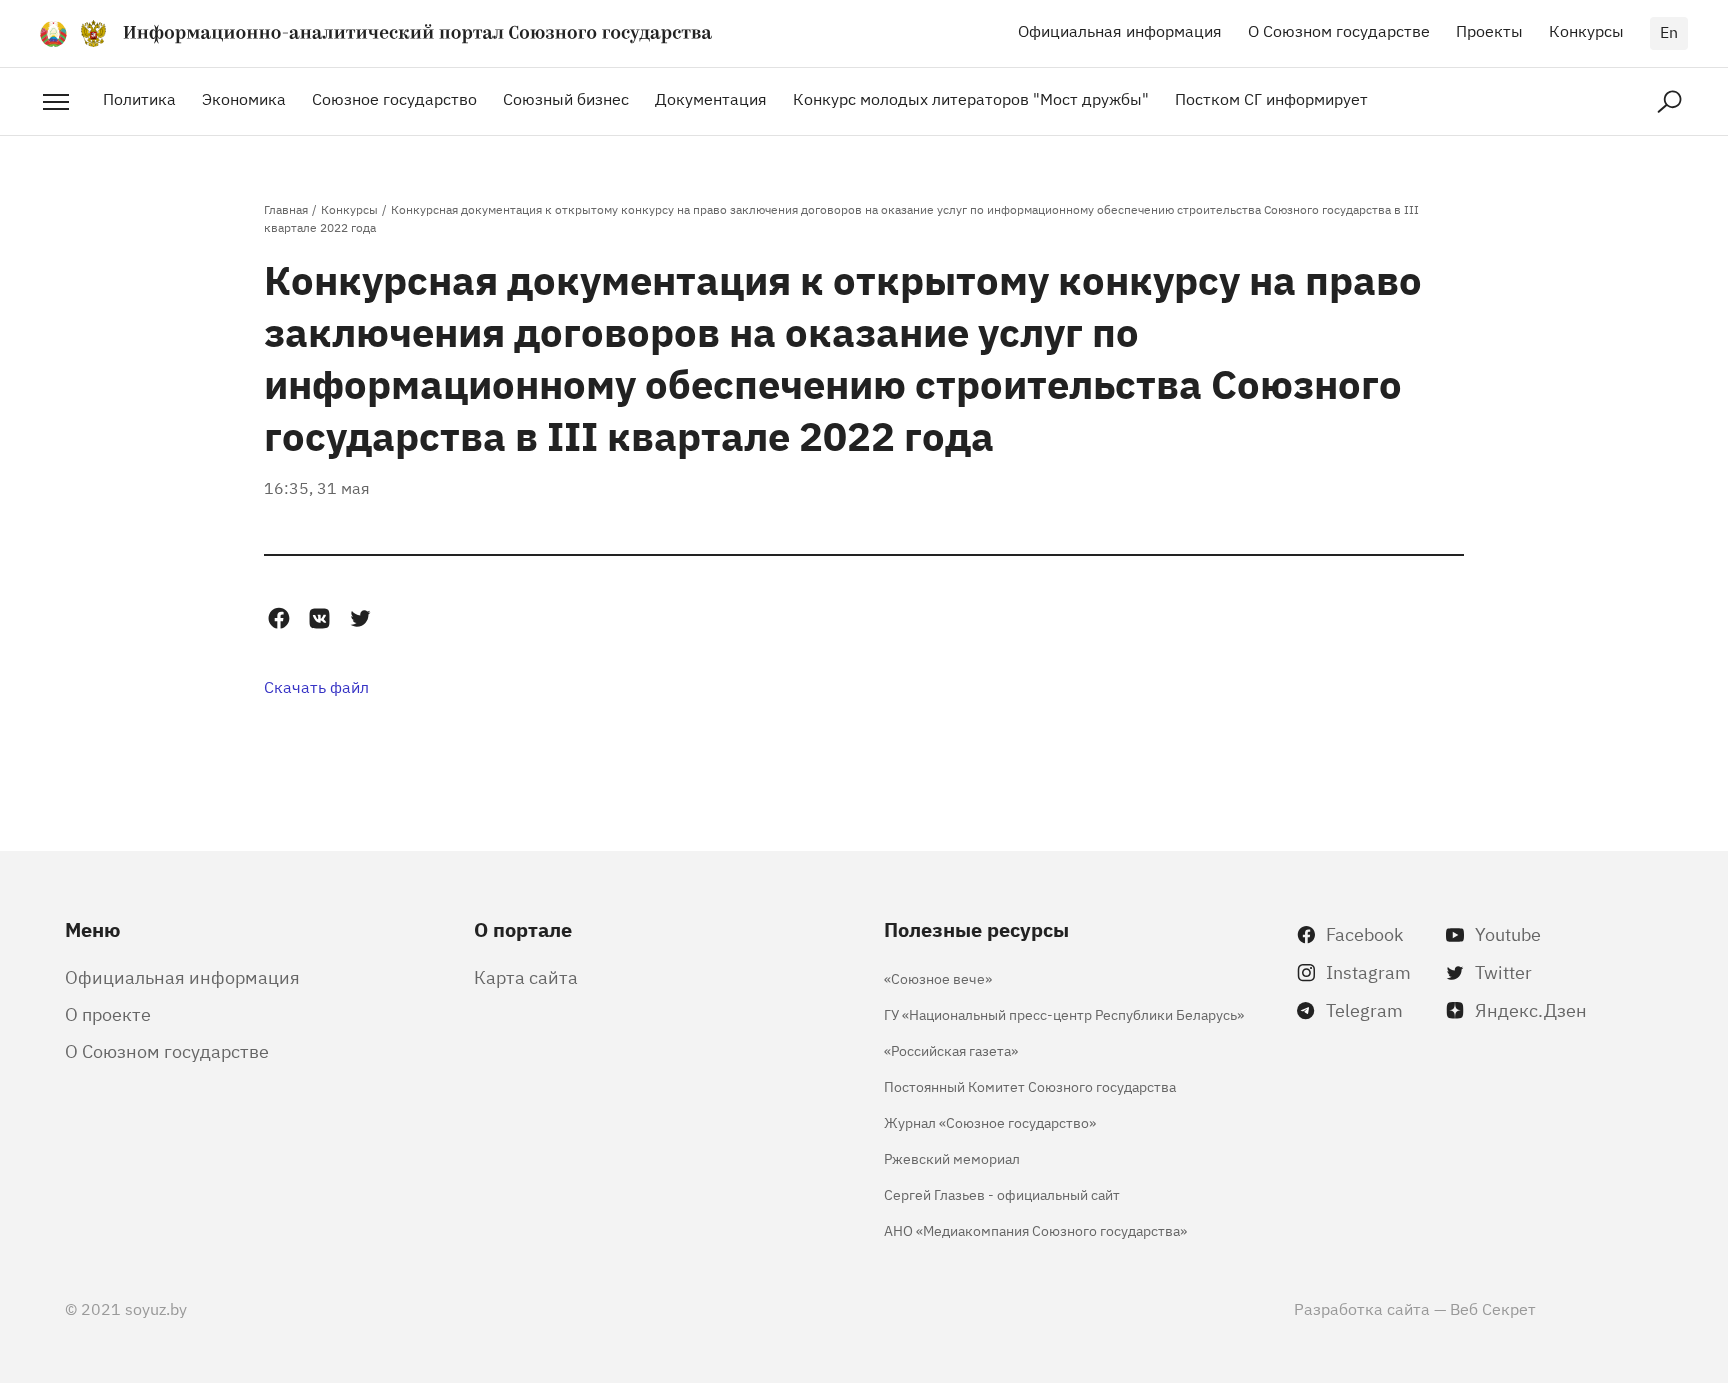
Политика (139, 98)
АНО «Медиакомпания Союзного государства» (1035, 1229)
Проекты (1489, 30)
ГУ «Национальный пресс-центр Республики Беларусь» (1064, 1013)
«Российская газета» (951, 1049)
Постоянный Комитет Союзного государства (1030, 1085)
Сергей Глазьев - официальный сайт (1002, 1193)
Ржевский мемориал (952, 1157)
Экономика (244, 98)
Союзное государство (394, 98)
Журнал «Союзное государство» (990, 1121)
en (1669, 31)
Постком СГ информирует (1271, 98)
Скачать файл (316, 686)
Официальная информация (1120, 30)
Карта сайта (526, 976)
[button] (278, 618)
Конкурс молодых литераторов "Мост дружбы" (971, 98)
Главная (286, 209)
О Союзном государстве (1339, 30)
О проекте (108, 1013)
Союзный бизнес (566, 98)
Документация (711, 98)
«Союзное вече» (938, 977)
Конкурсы (1586, 30)
